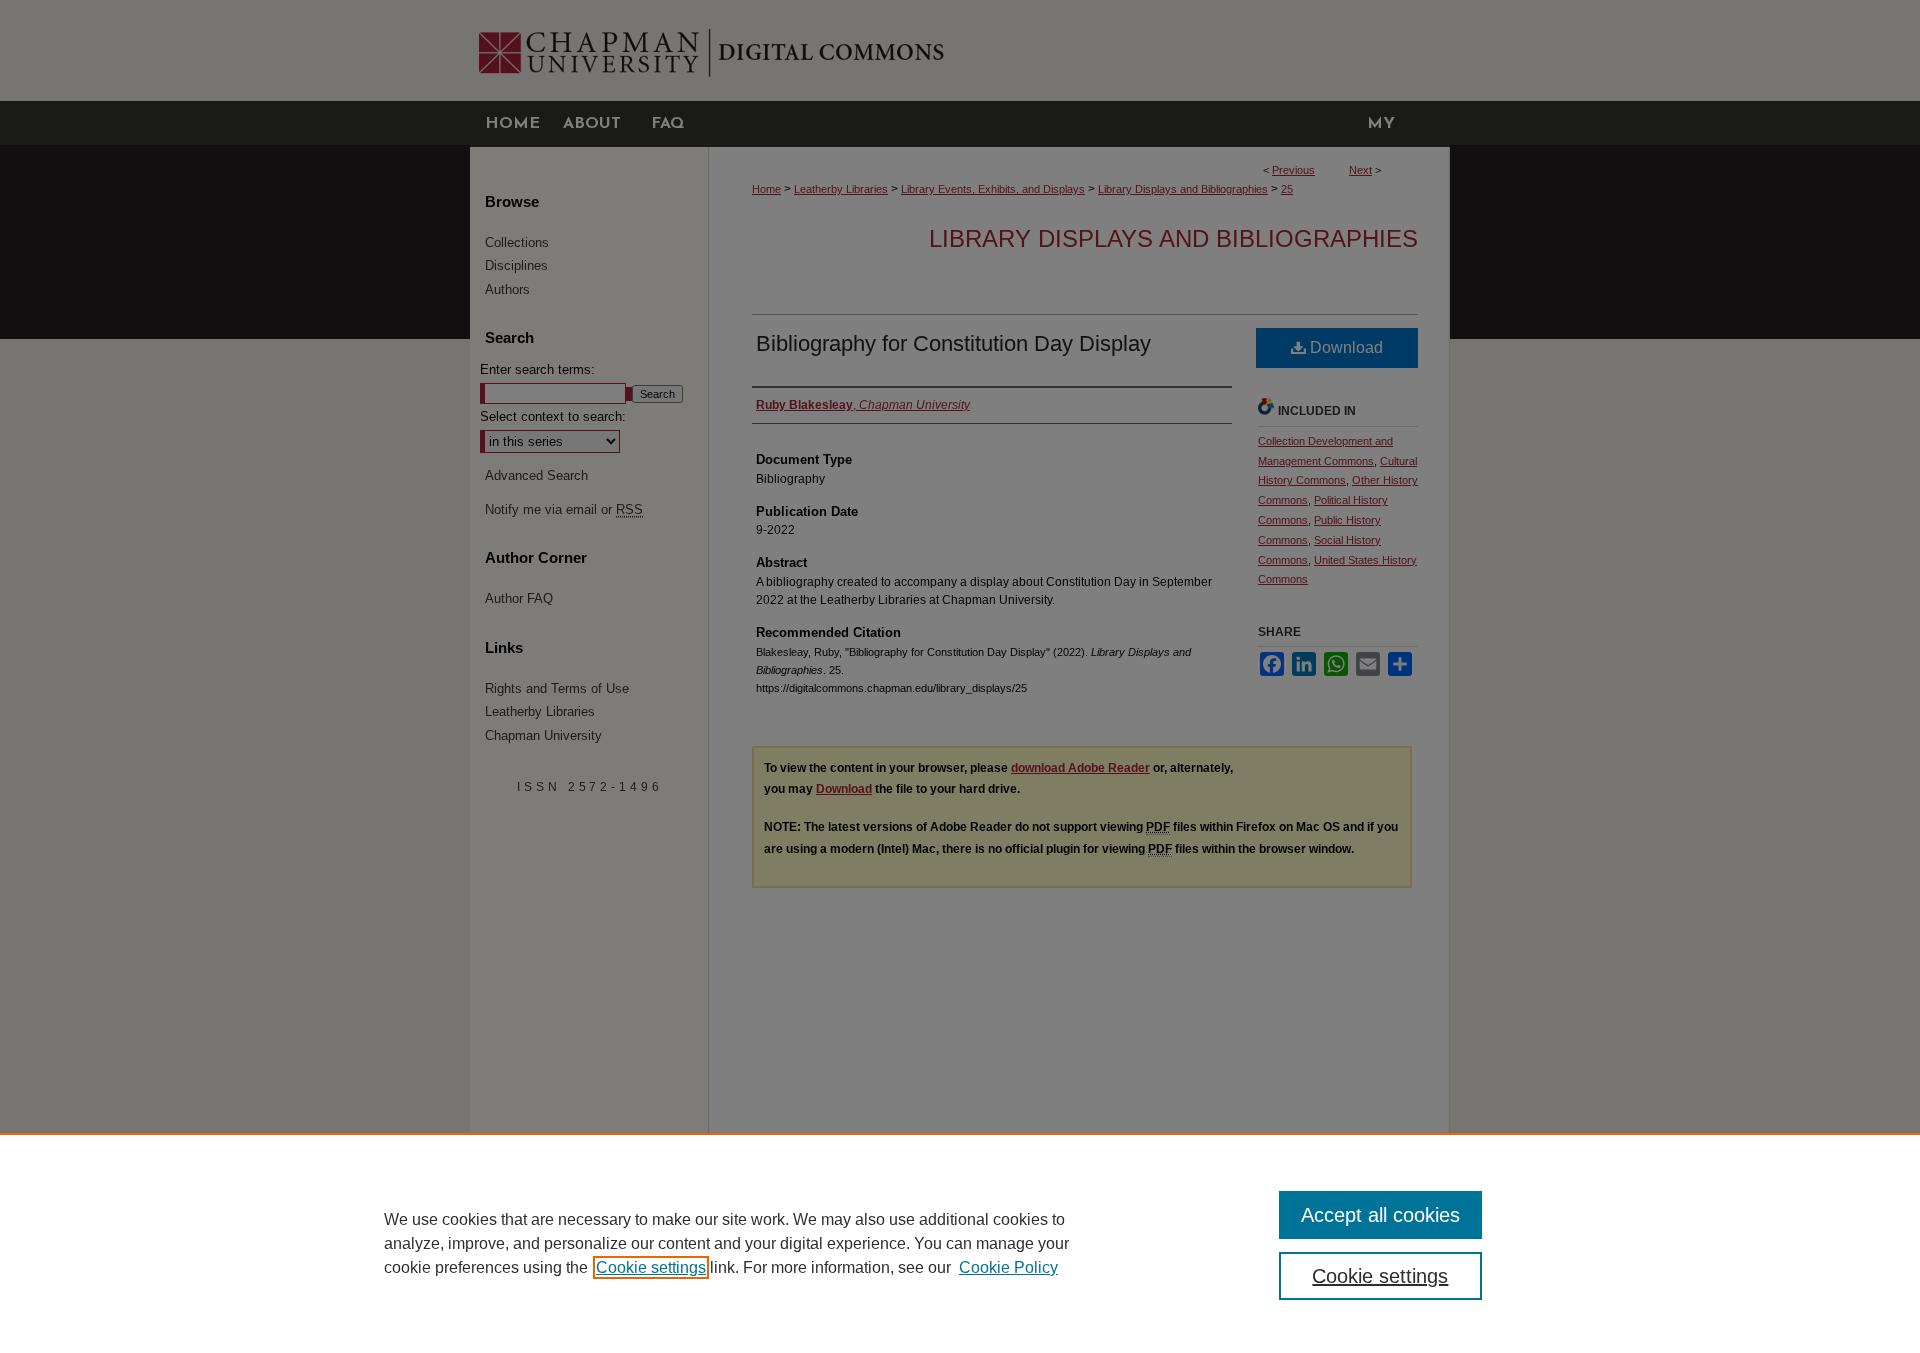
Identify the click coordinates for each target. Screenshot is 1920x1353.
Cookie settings (651, 1267)
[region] (960, 1243)
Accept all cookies (1380, 1215)
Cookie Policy (1008, 1267)
